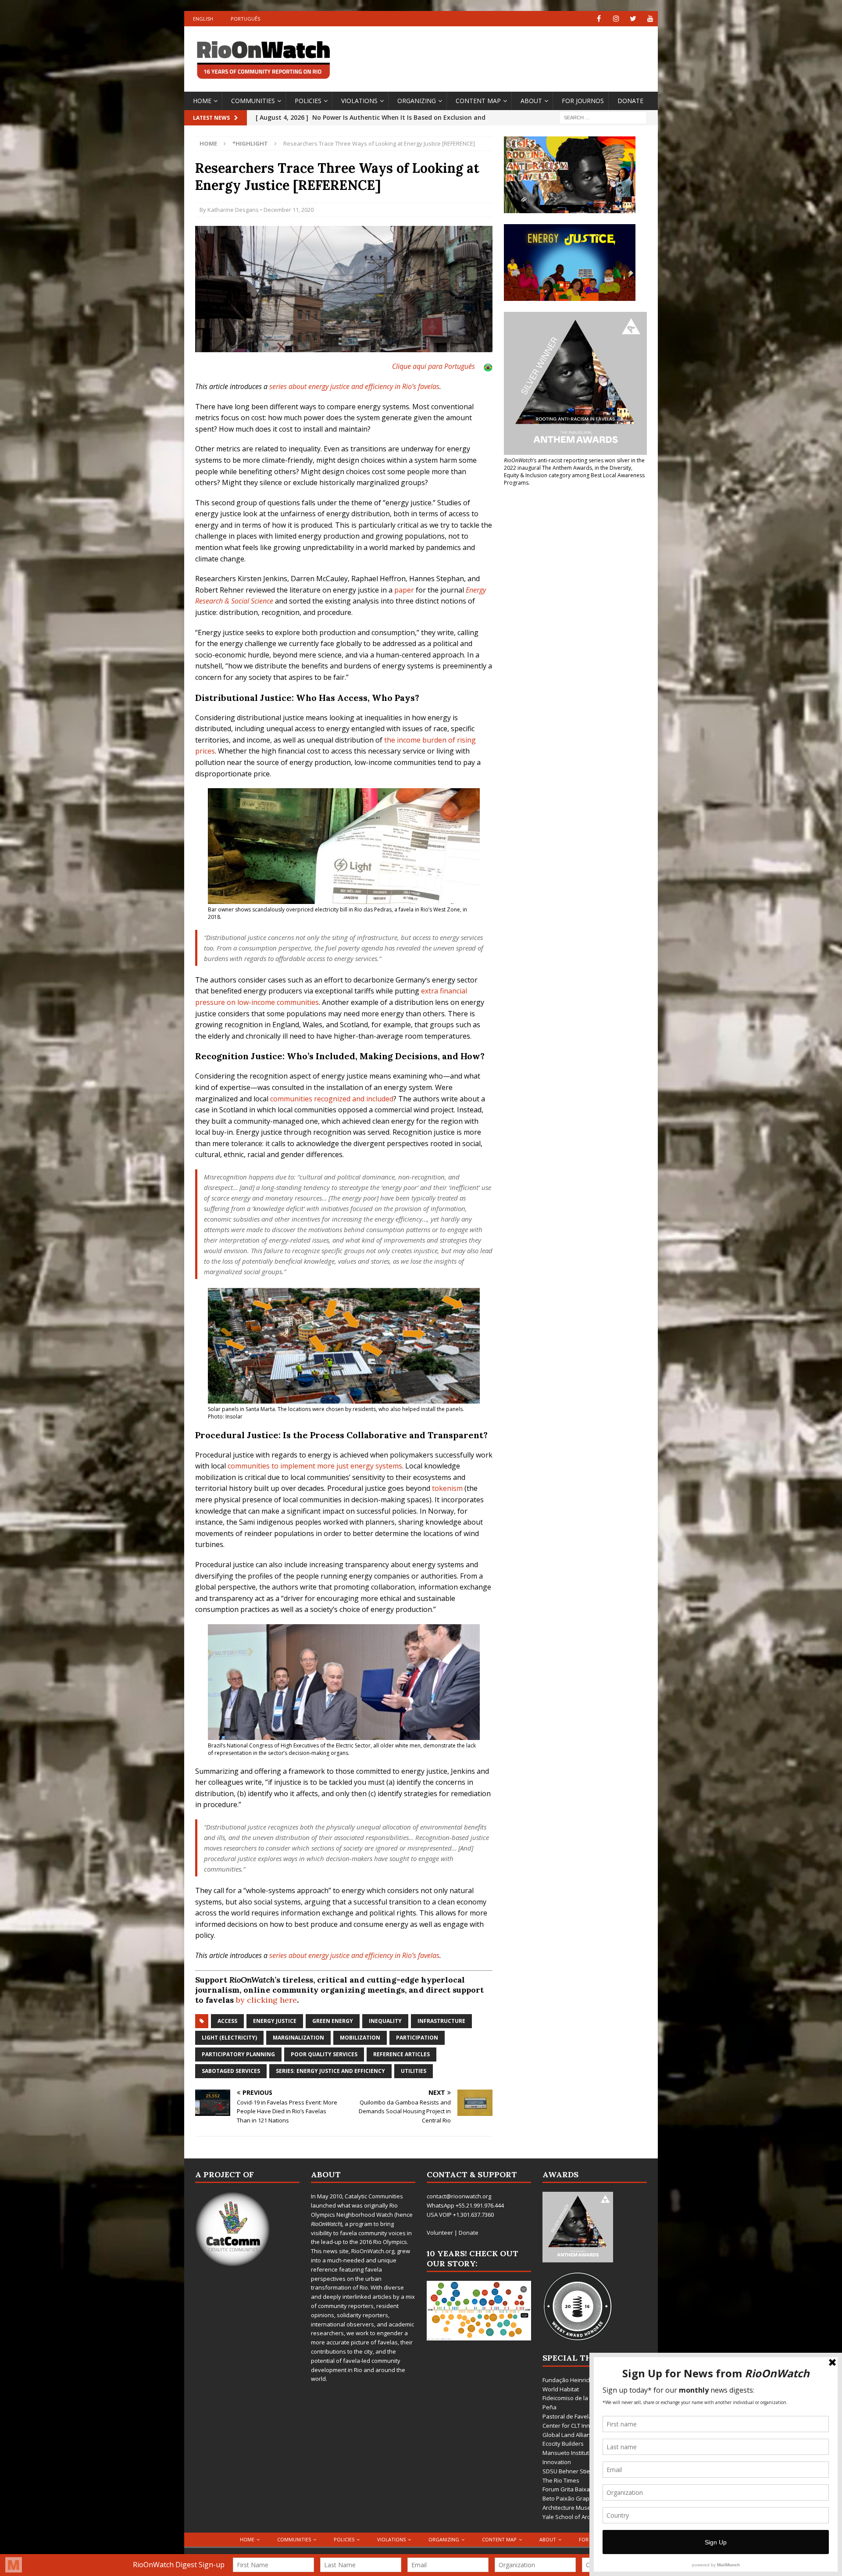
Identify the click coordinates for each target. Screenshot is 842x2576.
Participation (417, 2038)
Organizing (417, 101)
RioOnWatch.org (373, 2251)
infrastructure (441, 2021)
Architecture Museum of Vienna (584, 2508)
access (227, 2021)
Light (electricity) (229, 2038)
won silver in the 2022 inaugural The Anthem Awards (574, 464)
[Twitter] (633, 19)
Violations (359, 101)
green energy (333, 2021)
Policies (308, 101)
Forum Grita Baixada (570, 2489)
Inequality (385, 2021)
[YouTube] (650, 19)
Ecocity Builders (563, 2444)
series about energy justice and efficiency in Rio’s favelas (354, 386)
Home (202, 101)
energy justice (275, 2021)
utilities (414, 2071)
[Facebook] (599, 19)
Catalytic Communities (374, 2196)
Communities (253, 101)
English (203, 19)
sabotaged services (231, 2071)
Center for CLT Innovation (576, 2426)
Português (245, 19)
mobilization (360, 2038)
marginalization (298, 2038)
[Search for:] (603, 117)
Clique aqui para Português (433, 366)
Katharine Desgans (233, 210)
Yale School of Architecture (578, 2517)
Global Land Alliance (569, 2435)
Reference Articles (401, 2054)
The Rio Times (561, 2480)
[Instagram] (616, 19)
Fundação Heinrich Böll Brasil (581, 2380)
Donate (630, 101)
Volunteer (440, 2233)
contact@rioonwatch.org (459, 2196)
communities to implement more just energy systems (315, 1466)
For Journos (583, 101)
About (531, 101)
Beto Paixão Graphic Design (580, 2498)
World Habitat (561, 2389)
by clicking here (266, 2000)
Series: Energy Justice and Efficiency (330, 2071)
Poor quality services (324, 2054)
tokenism (447, 1488)
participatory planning (238, 2054)
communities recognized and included (332, 1099)
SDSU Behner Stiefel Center (579, 2471)
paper (404, 590)
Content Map (478, 101)
